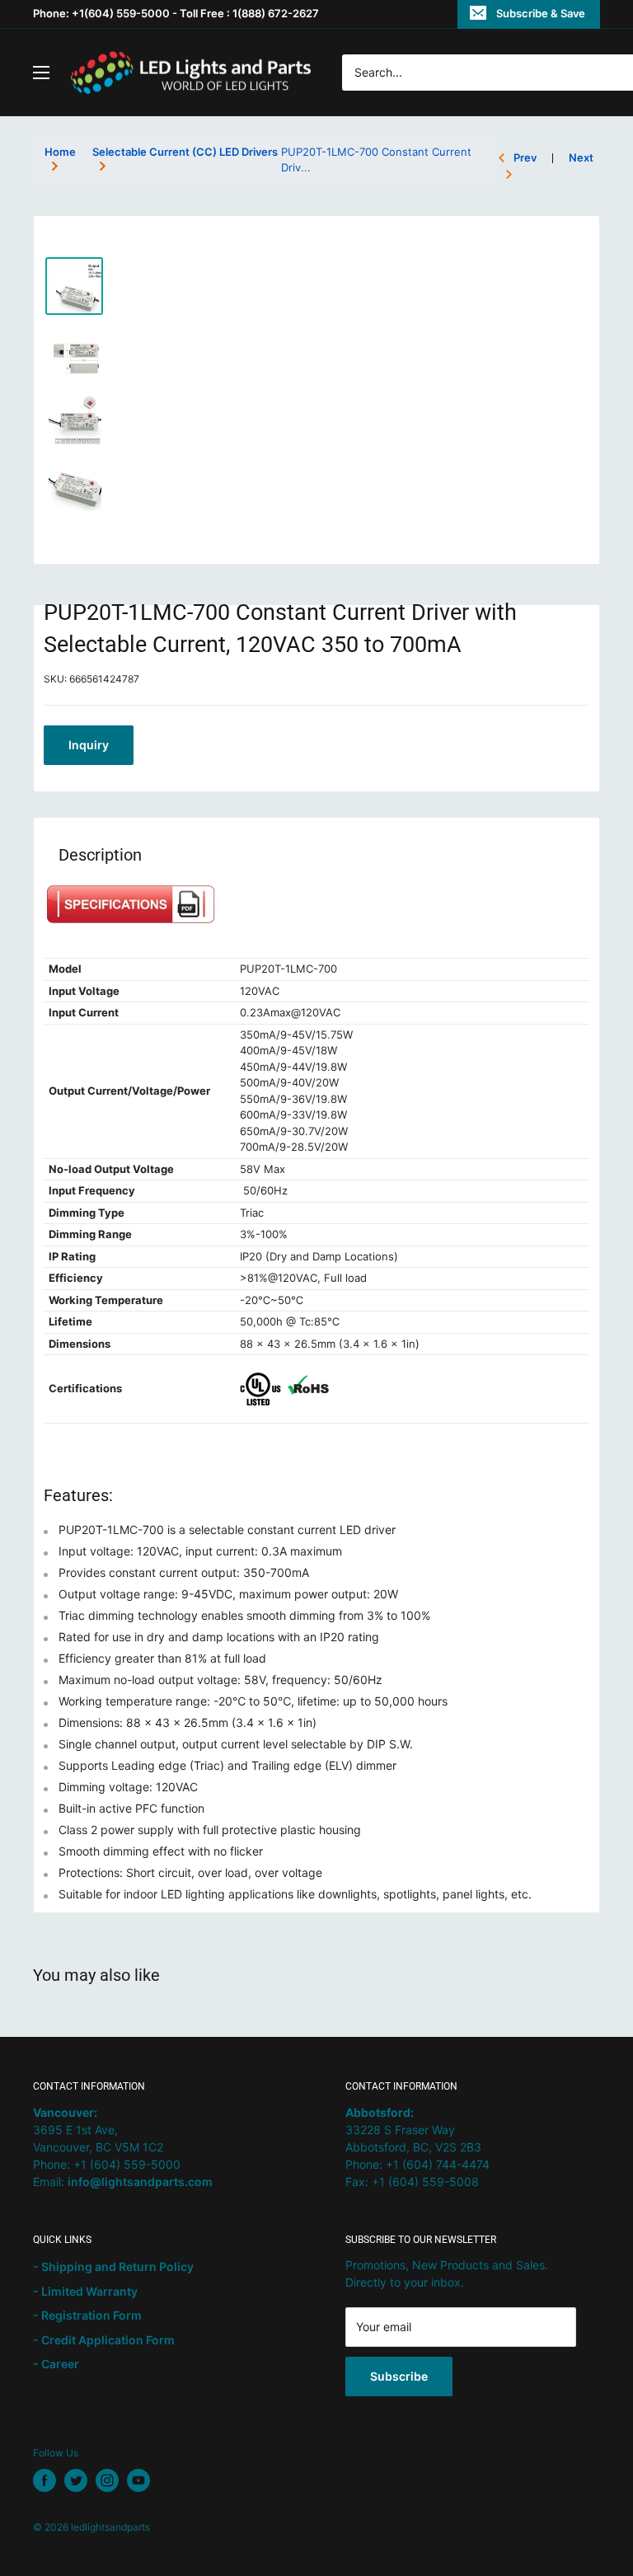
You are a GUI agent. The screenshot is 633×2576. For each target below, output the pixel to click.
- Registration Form (87, 2315)
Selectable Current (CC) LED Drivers (185, 152)
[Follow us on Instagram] (107, 2480)
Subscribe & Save (541, 13)
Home (60, 152)
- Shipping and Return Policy (113, 2266)
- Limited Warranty (85, 2291)
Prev (525, 157)
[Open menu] (41, 73)
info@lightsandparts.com (140, 2182)
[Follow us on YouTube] (138, 2480)
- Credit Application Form (104, 2340)
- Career (56, 2364)
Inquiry (89, 745)
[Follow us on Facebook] (45, 2480)
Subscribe (399, 2376)
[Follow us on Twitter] (76, 2480)
